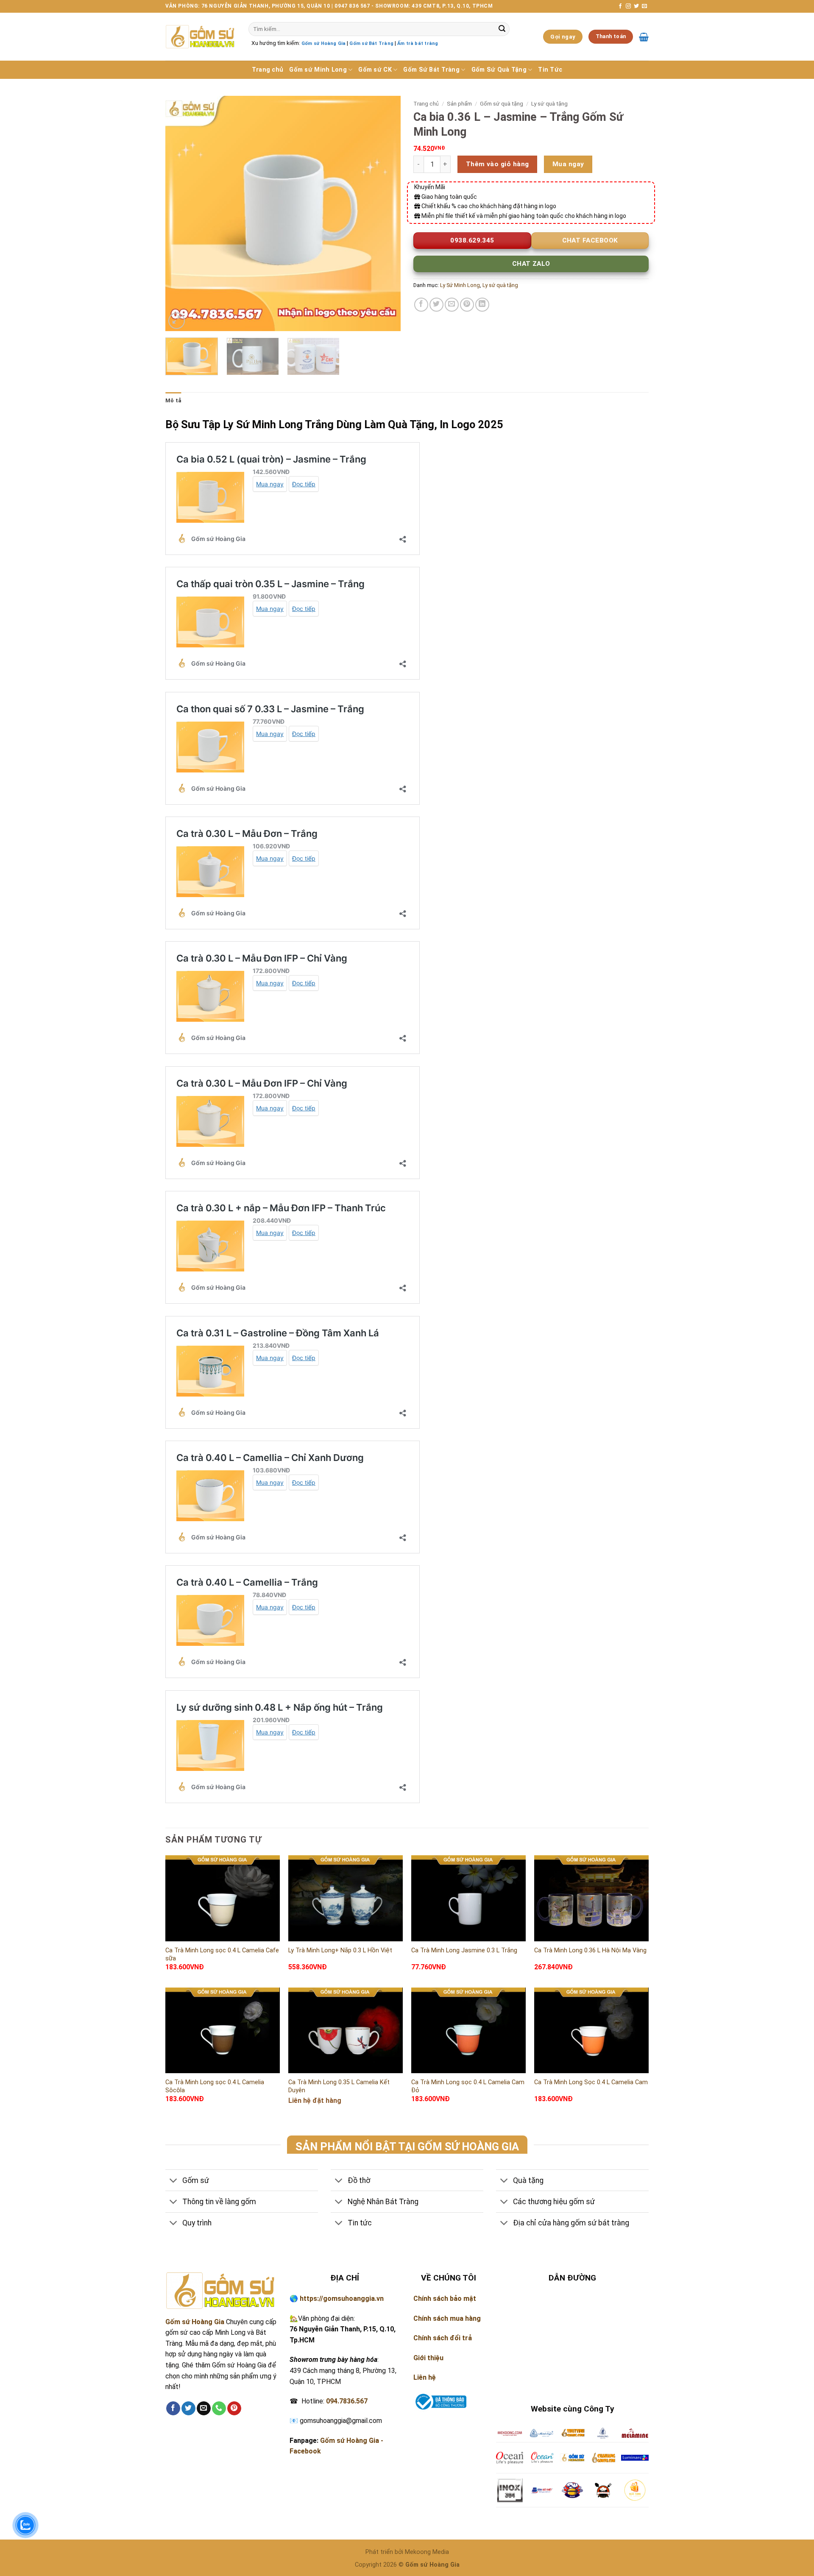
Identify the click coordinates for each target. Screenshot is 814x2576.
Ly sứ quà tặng (549, 103)
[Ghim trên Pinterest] (467, 305)
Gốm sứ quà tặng (502, 103)
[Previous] (181, 213)
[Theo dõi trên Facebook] (620, 6)
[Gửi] (502, 29)
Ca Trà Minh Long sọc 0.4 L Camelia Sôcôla (215, 2086)
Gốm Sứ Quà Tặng (499, 70)
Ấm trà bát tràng (418, 43)
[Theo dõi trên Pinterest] (234, 2409)
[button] (177, 321)
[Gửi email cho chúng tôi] (644, 6)
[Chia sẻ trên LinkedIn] (482, 305)
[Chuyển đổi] (174, 2181)
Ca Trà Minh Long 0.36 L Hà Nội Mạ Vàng (590, 1950)
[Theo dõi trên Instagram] (628, 6)
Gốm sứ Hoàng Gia (323, 43)
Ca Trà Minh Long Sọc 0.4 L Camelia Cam (591, 2082)
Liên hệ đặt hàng (315, 2101)
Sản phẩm (459, 103)
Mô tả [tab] (173, 400)
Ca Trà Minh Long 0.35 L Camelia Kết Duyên (339, 2086)
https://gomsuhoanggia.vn (342, 2299)
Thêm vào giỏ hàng (498, 164)
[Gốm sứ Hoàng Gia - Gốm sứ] (201, 37)
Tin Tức (550, 70)
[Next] (385, 213)
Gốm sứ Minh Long (318, 70)
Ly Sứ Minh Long (460, 285)
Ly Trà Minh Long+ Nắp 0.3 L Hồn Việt (340, 1950)
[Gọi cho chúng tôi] (219, 2409)
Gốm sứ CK (375, 70)
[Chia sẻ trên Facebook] (421, 305)
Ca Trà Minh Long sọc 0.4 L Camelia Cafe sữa (222, 1954)
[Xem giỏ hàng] (644, 37)
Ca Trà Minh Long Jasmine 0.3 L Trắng (464, 1950)
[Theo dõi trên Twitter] (636, 6)
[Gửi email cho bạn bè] (452, 305)
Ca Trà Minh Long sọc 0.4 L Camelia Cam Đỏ (468, 2086)
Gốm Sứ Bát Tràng (431, 70)
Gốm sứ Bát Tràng (371, 43)
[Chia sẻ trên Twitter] (436, 305)
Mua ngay (568, 164)
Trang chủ (268, 70)
